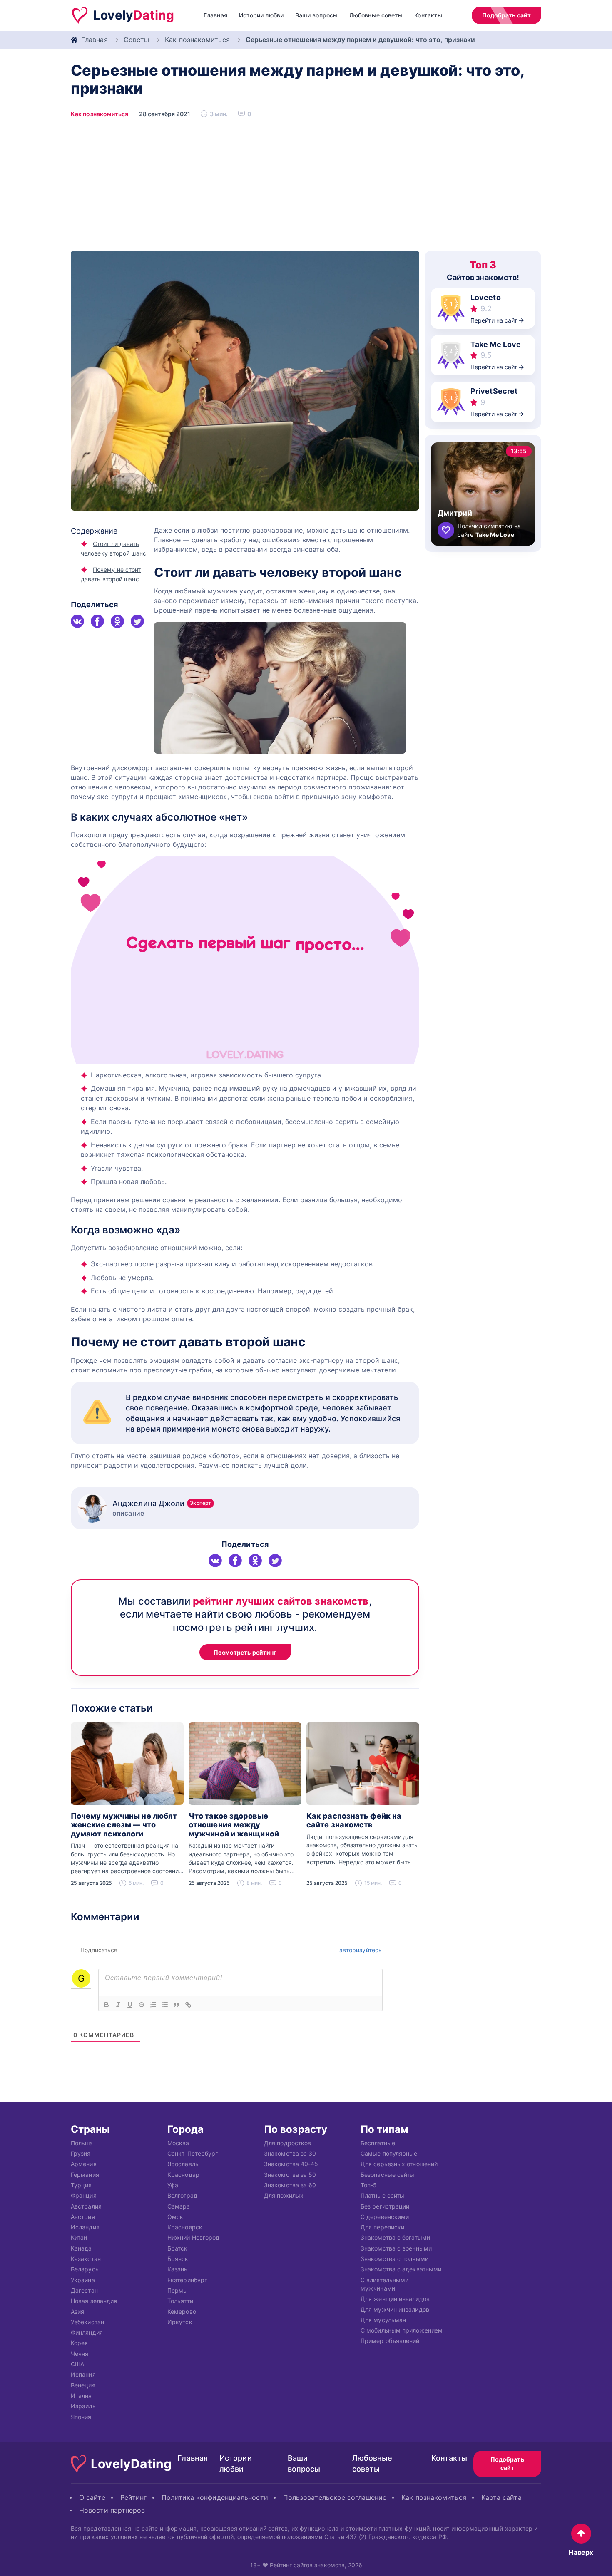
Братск (178, 2248)
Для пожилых (284, 2196)
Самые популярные (389, 2153)
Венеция (83, 2385)
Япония (81, 2417)
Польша (82, 2143)
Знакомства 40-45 (291, 2164)
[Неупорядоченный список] (165, 2005)
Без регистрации (385, 2206)
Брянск (178, 2259)
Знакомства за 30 (290, 2153)
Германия (85, 2175)
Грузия (81, 2153)
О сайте (92, 2497)
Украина (83, 2280)
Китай (79, 2238)
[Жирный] (107, 2005)
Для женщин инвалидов (395, 2299)
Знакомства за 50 (290, 2175)
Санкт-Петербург (193, 2153)
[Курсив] (118, 2005)
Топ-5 (369, 2185)
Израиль (83, 2406)
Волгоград (182, 2196)
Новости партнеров (112, 2510)
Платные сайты (382, 2196)
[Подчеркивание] (130, 2005)
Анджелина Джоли (162, 1503)
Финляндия (87, 2333)
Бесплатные (378, 2143)
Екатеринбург (187, 2280)
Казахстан (86, 2259)
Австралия (86, 2206)
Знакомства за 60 (290, 2185)
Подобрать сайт (506, 15)
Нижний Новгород (193, 2238)
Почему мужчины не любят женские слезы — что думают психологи (124, 1825)
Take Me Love (496, 344)
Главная (215, 15)
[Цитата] (177, 2005)
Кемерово (182, 2312)
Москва (178, 2143)
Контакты (428, 15)
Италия (81, 2396)
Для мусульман (383, 2320)
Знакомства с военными (396, 2248)
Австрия (83, 2217)
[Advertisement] (306, 188)
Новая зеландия (94, 2301)
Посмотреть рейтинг (245, 1652)
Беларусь (85, 2270)
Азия (77, 2312)
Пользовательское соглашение (335, 2497)
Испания (83, 2375)
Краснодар (183, 2175)
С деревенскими (385, 2217)
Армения (84, 2164)
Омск (175, 2217)
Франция (84, 2196)
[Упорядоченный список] (153, 2005)
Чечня (80, 2354)
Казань (178, 2270)
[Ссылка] (188, 2005)
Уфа (173, 2185)
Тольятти (180, 2301)
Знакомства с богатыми (395, 2238)
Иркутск (180, 2322)
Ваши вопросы (316, 15)
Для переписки (382, 2227)
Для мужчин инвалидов (395, 2309)
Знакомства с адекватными (401, 2270)
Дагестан (84, 2290)
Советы (137, 40)
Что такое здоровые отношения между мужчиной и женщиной (234, 1825)
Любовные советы (376, 15)
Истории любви (261, 15)
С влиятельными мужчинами (384, 2284)
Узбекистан (87, 2322)
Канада (81, 2248)
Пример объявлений (390, 2341)
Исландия (85, 2227)
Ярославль (183, 2164)
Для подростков (287, 2143)
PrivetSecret (494, 391)
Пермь (177, 2290)
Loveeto (486, 297)
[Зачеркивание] (142, 2005)
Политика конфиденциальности (215, 2497)
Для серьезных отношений (399, 2164)
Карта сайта (501, 2497)
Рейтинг (134, 2497)
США (77, 2364)
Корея (79, 2343)
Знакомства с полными (394, 2259)
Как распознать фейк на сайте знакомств (354, 1820)
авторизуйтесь (360, 1950)
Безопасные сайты (387, 2175)
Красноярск (185, 2227)
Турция (81, 2185)
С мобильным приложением (402, 2331)
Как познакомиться (197, 40)
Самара (179, 2206)
